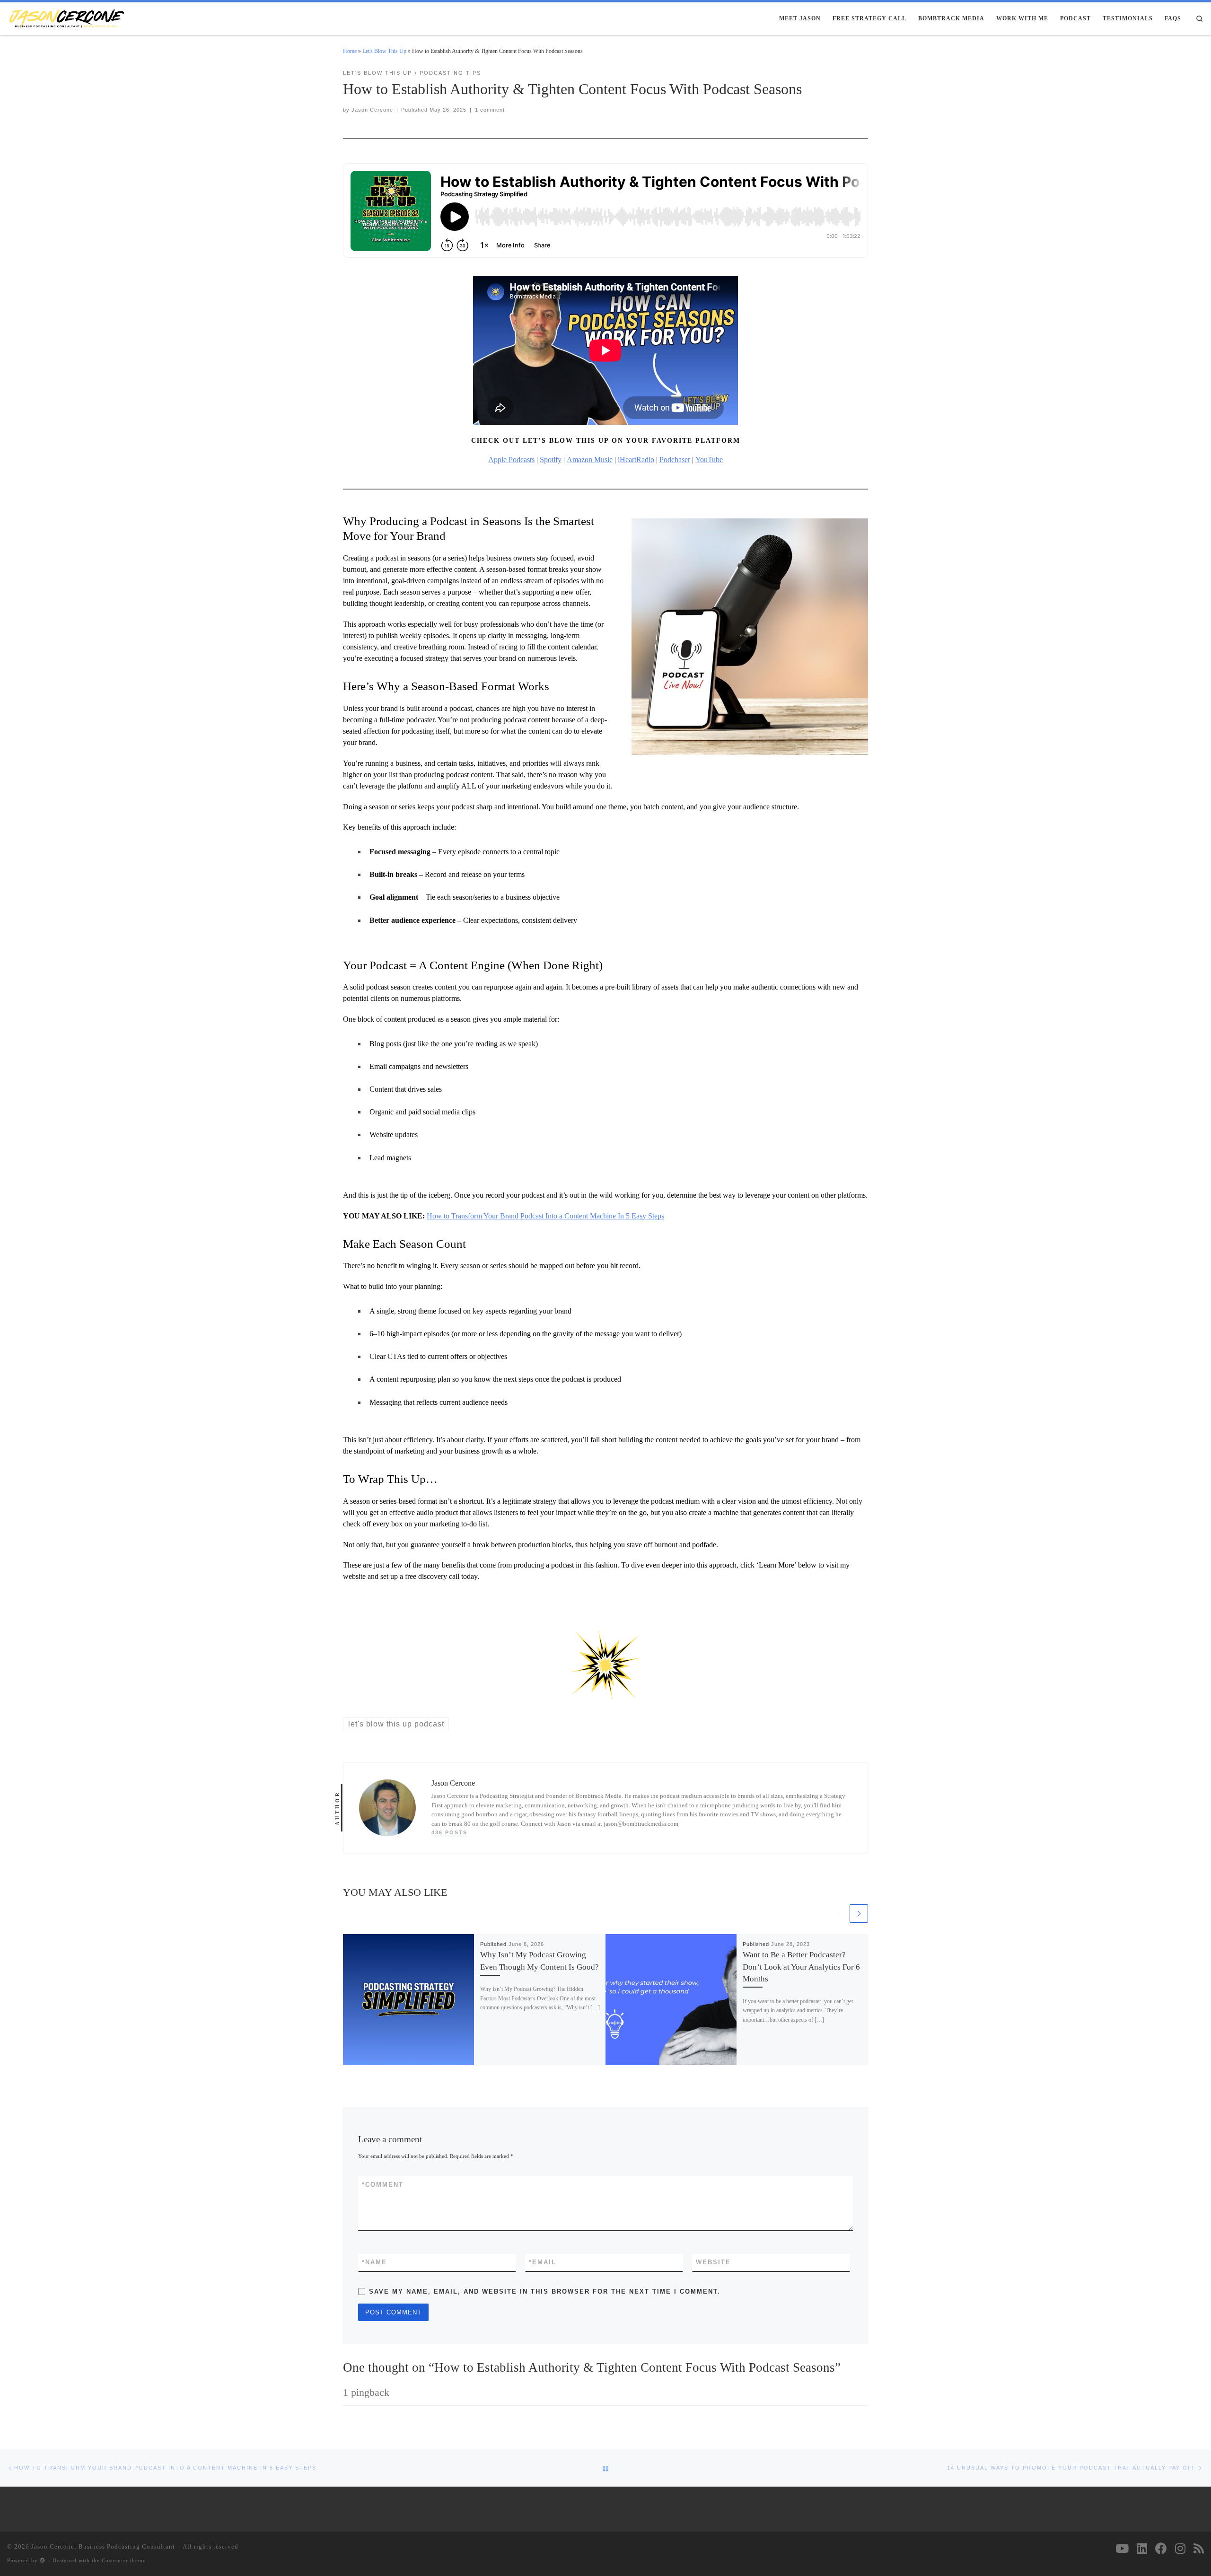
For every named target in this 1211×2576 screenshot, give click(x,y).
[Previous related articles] (839, 1914)
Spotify (551, 460)
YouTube (709, 460)
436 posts (449, 1832)
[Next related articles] (859, 1914)
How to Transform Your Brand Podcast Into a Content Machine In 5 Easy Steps (545, 1216)
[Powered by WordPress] (43, 2560)
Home (350, 51)
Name (374, 2262)
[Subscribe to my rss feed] (1199, 2548)
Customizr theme (124, 2560)
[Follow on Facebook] (1161, 2548)
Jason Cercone (372, 110)
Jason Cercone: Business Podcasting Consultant (103, 2546)
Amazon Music (590, 460)
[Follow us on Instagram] (1180, 2548)
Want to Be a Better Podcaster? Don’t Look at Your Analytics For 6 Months (801, 1967)
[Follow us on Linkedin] (1142, 2548)
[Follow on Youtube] (1122, 2548)
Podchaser (675, 460)
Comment (383, 2185)
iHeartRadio (636, 460)
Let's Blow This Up (384, 51)
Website (713, 2262)
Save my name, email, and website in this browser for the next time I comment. (545, 2291)
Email (543, 2262)
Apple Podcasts (511, 460)
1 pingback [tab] (366, 2392)
